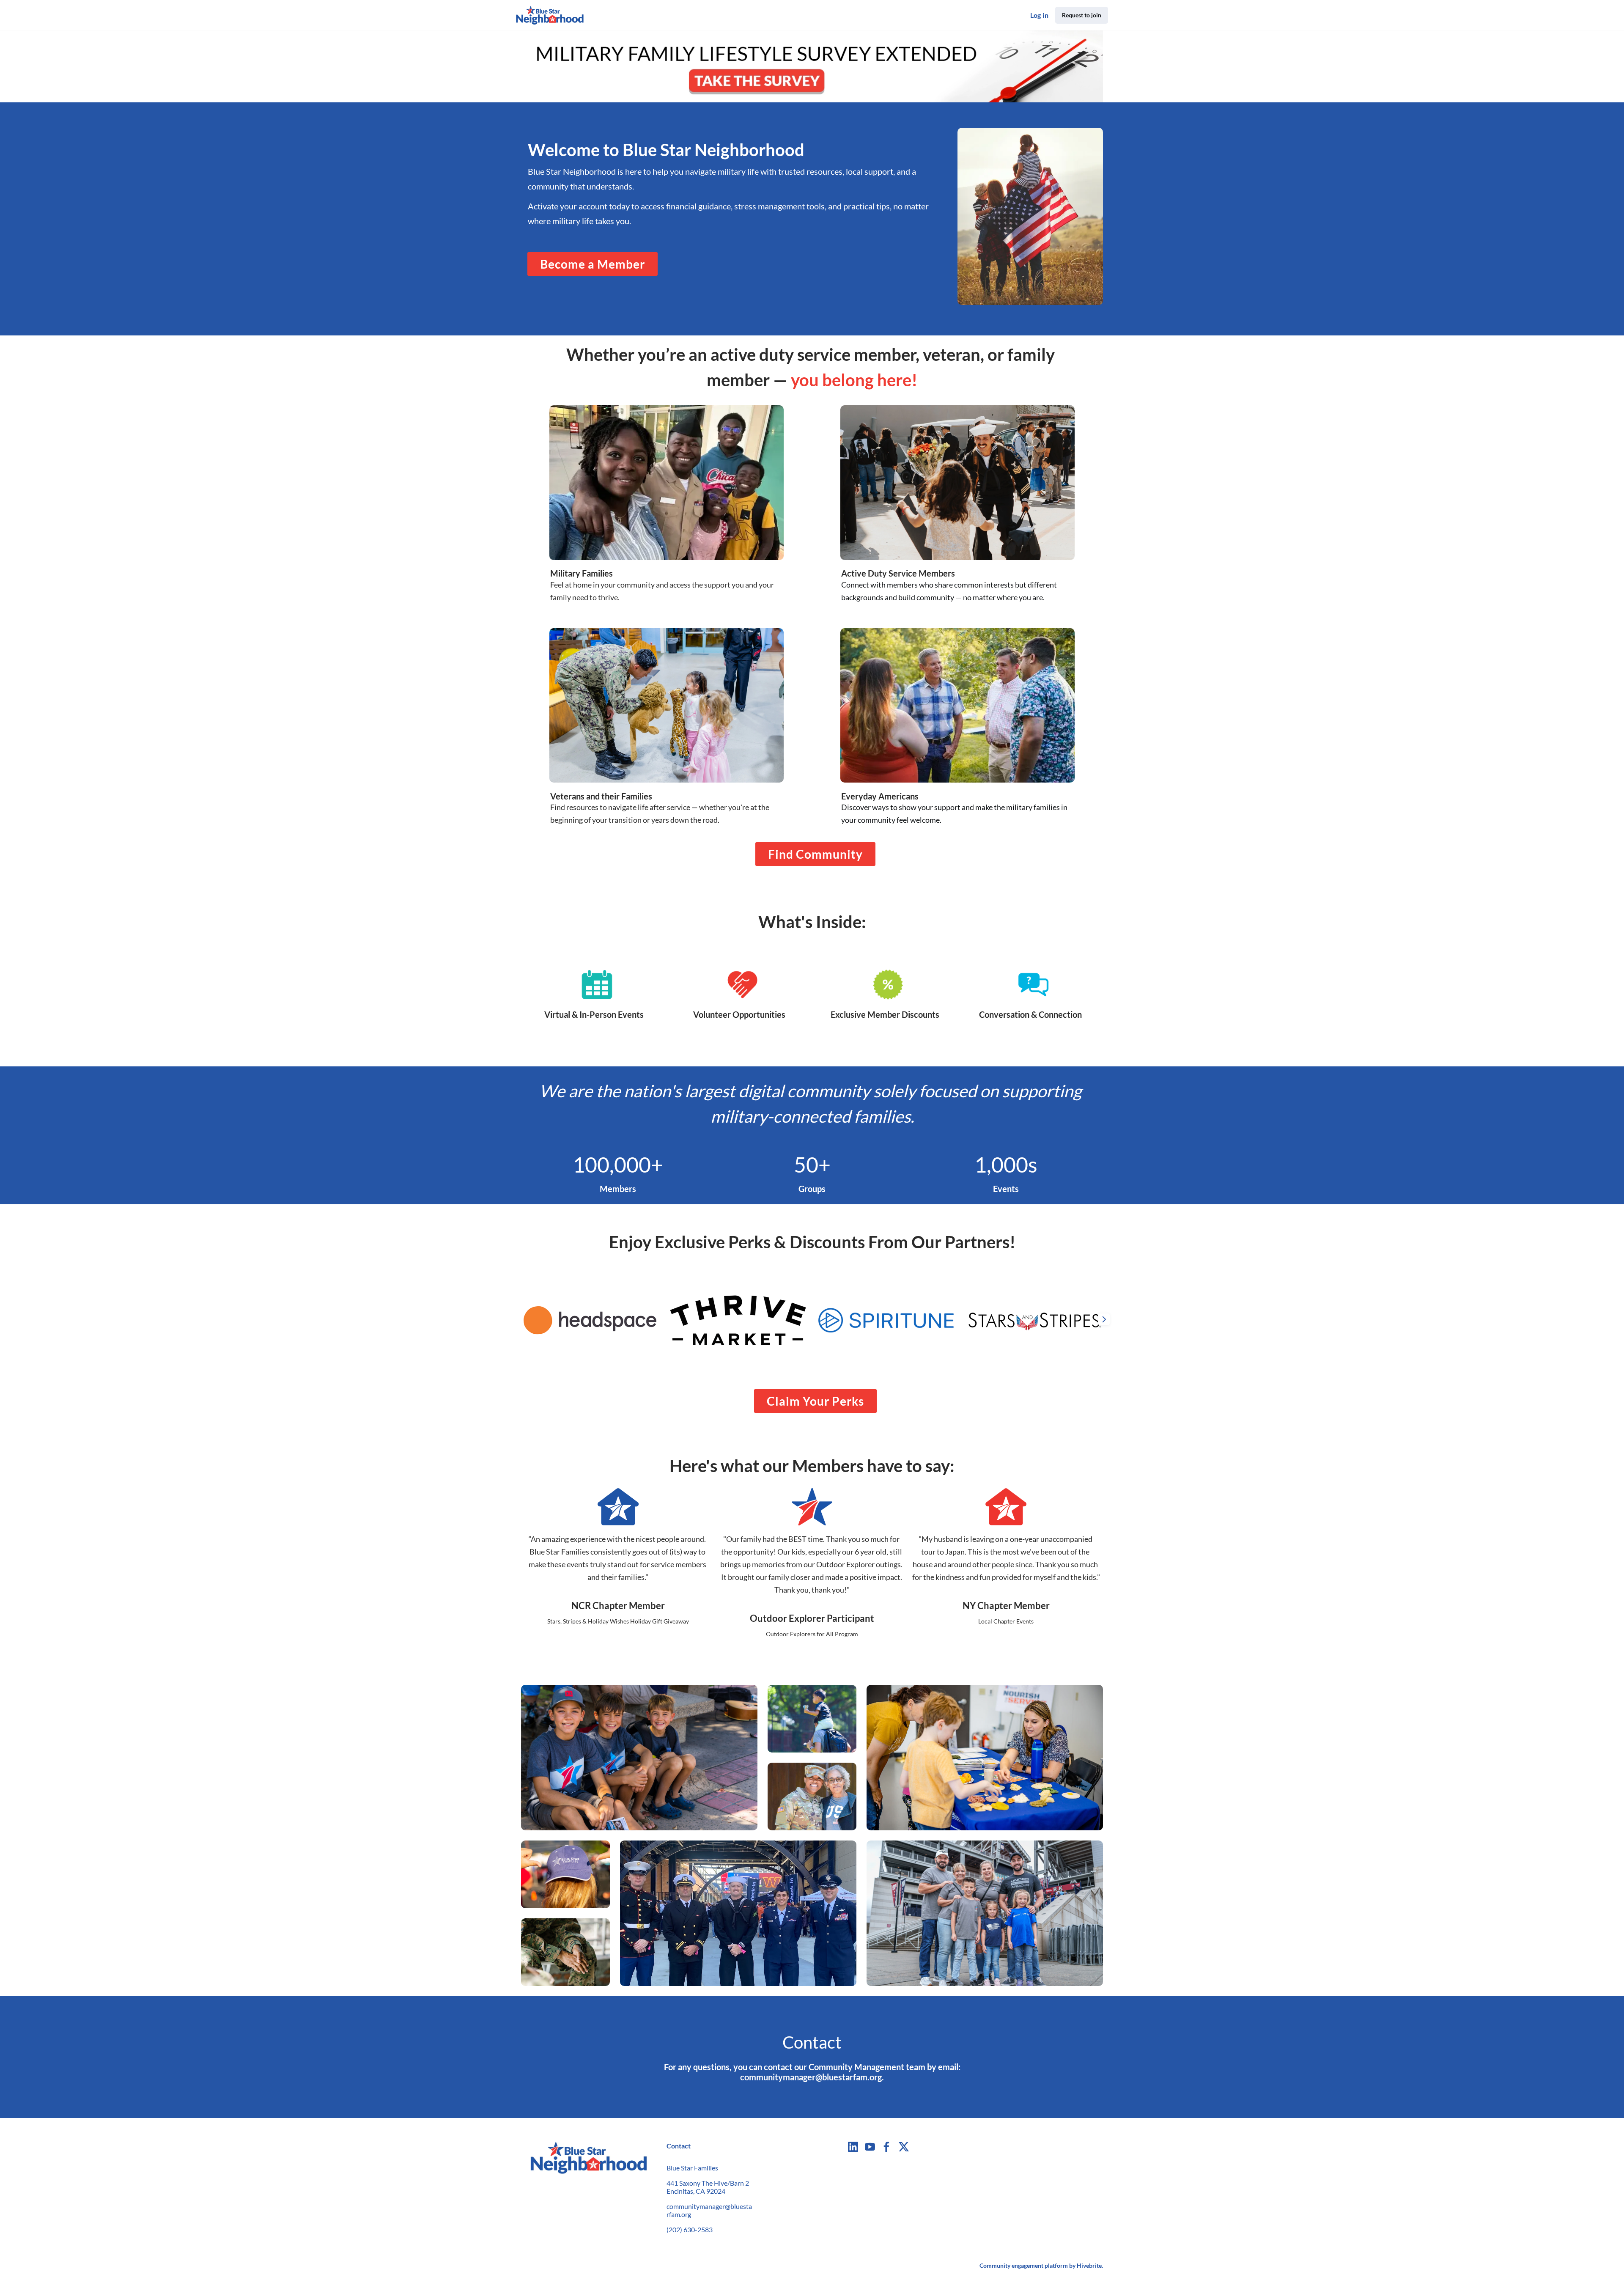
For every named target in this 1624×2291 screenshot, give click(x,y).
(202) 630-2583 (690, 2229)
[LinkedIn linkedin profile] (853, 2147)
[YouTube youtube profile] (870, 2147)
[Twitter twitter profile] (904, 2148)
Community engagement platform (1024, 2265)
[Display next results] (1104, 1319)
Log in (1039, 15)
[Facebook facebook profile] (887, 2147)
